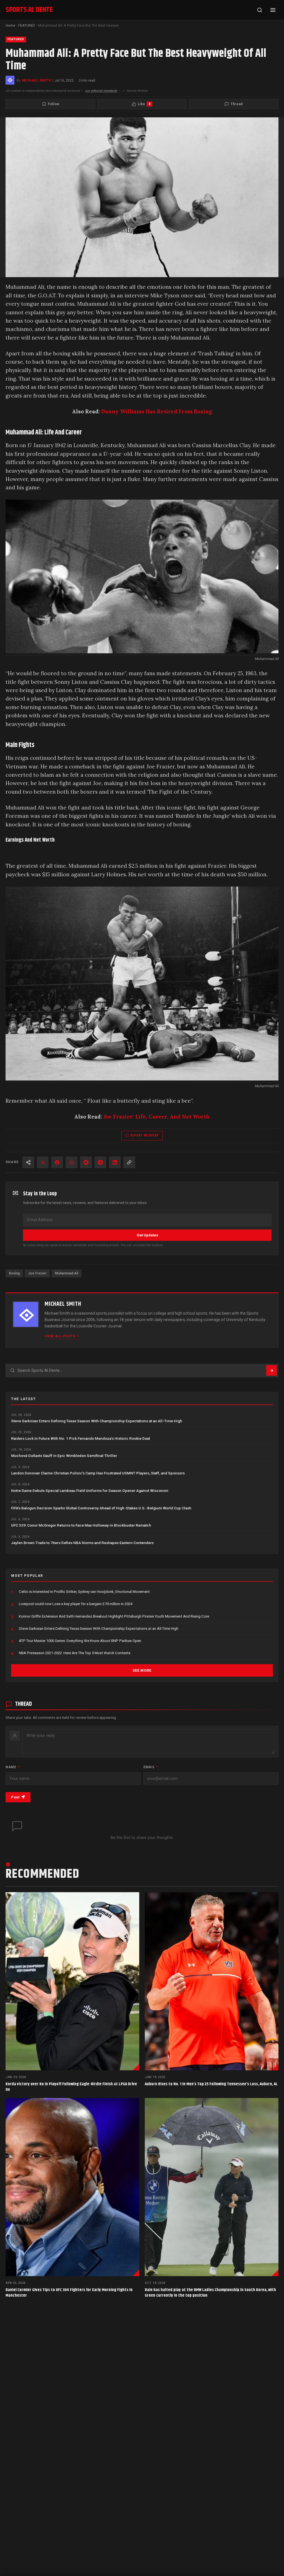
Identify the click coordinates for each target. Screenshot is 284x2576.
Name (12, 1767)
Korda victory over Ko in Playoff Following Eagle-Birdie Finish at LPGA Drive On (71, 2087)
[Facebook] (57, 1162)
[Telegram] (100, 1162)
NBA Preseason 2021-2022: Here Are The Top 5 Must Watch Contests (75, 1653)
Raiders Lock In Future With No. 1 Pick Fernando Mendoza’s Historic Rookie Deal (81, 1438)
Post (15, 1797)
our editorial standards (101, 91)
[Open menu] (273, 10)
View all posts (60, 1336)
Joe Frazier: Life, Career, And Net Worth (157, 1117)
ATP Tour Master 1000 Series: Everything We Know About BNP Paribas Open (80, 1641)
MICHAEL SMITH (36, 80)
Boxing (14, 1273)
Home (10, 25)
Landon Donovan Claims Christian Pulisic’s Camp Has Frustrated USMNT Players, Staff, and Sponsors (98, 1473)
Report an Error (144, 1135)
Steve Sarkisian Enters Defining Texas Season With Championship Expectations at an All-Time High (97, 1421)
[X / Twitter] (43, 1162)
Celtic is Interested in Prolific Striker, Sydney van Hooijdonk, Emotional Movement (84, 1592)
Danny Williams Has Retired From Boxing (157, 411)
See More (142, 1670)
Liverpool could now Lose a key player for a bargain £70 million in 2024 (76, 1604)
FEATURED (27, 25)
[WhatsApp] (72, 1162)
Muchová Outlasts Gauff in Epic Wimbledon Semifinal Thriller (64, 1456)
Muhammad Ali (67, 1273)
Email (151, 1767)
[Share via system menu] (28, 1162)
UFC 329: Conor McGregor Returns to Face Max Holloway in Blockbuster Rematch (81, 1525)
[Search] (260, 10)
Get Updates (147, 1235)
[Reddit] (86, 1162)
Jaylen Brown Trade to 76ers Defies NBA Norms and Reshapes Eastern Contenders (82, 1543)
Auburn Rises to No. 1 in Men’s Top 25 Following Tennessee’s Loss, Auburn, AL (211, 2084)
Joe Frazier (37, 1273)
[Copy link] (129, 1162)
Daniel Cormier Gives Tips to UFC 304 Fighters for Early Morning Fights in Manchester (69, 2293)
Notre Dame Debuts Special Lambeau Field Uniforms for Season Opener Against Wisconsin (90, 1491)
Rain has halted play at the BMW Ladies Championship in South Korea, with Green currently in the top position (210, 2293)
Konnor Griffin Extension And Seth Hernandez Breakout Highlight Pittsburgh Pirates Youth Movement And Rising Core (114, 1616)
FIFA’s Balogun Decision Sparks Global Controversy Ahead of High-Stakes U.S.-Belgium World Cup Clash (101, 1508)
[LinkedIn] (115, 1162)
